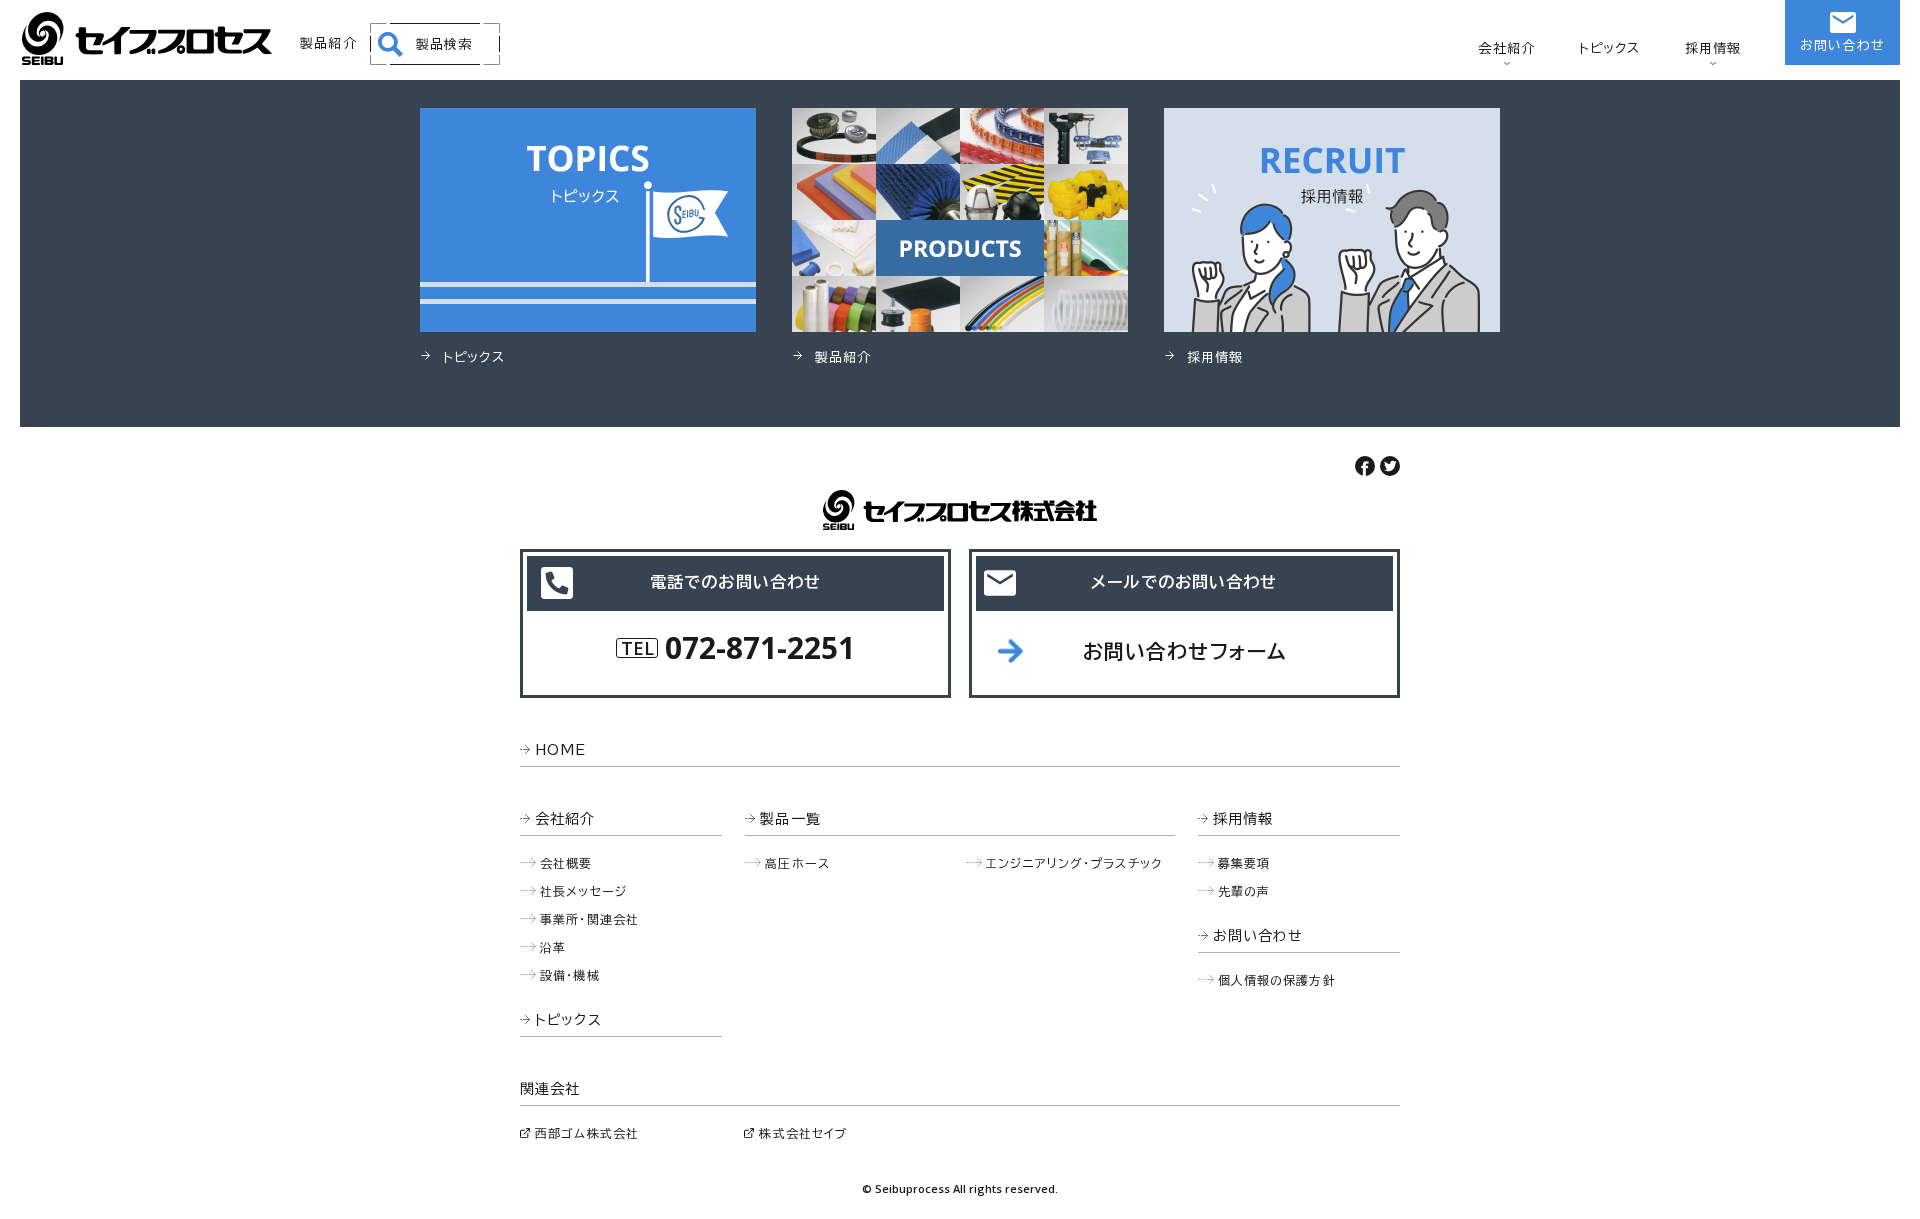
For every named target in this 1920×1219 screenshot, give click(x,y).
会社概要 (566, 863)
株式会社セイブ (803, 1133)
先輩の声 (1244, 891)
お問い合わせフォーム (1184, 651)
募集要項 (1244, 863)
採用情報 (1713, 48)
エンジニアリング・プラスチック (1074, 863)
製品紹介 (328, 43)
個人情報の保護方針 (1277, 980)
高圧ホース (797, 863)
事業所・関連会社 (589, 919)
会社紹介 (1506, 48)
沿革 (553, 947)
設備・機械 (570, 975)
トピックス (1610, 48)
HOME (561, 750)
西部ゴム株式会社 (587, 1133)
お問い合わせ (1842, 45)
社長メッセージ (583, 891)
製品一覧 (790, 819)
